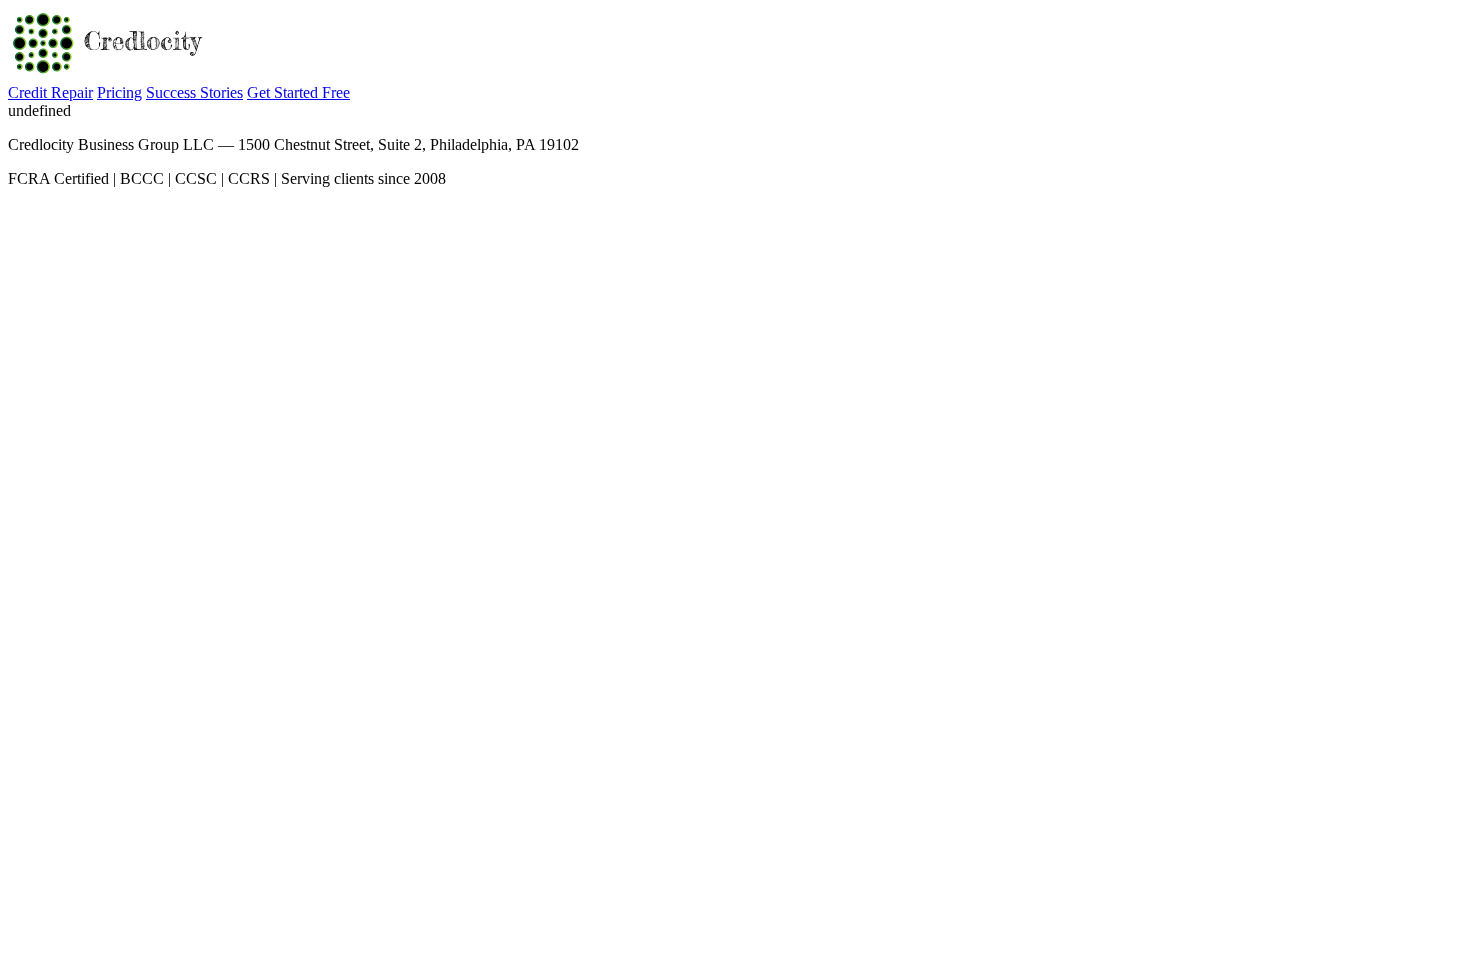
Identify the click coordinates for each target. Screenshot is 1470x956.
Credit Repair (50, 92)
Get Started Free (298, 92)
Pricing (119, 92)
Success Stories (194, 92)
